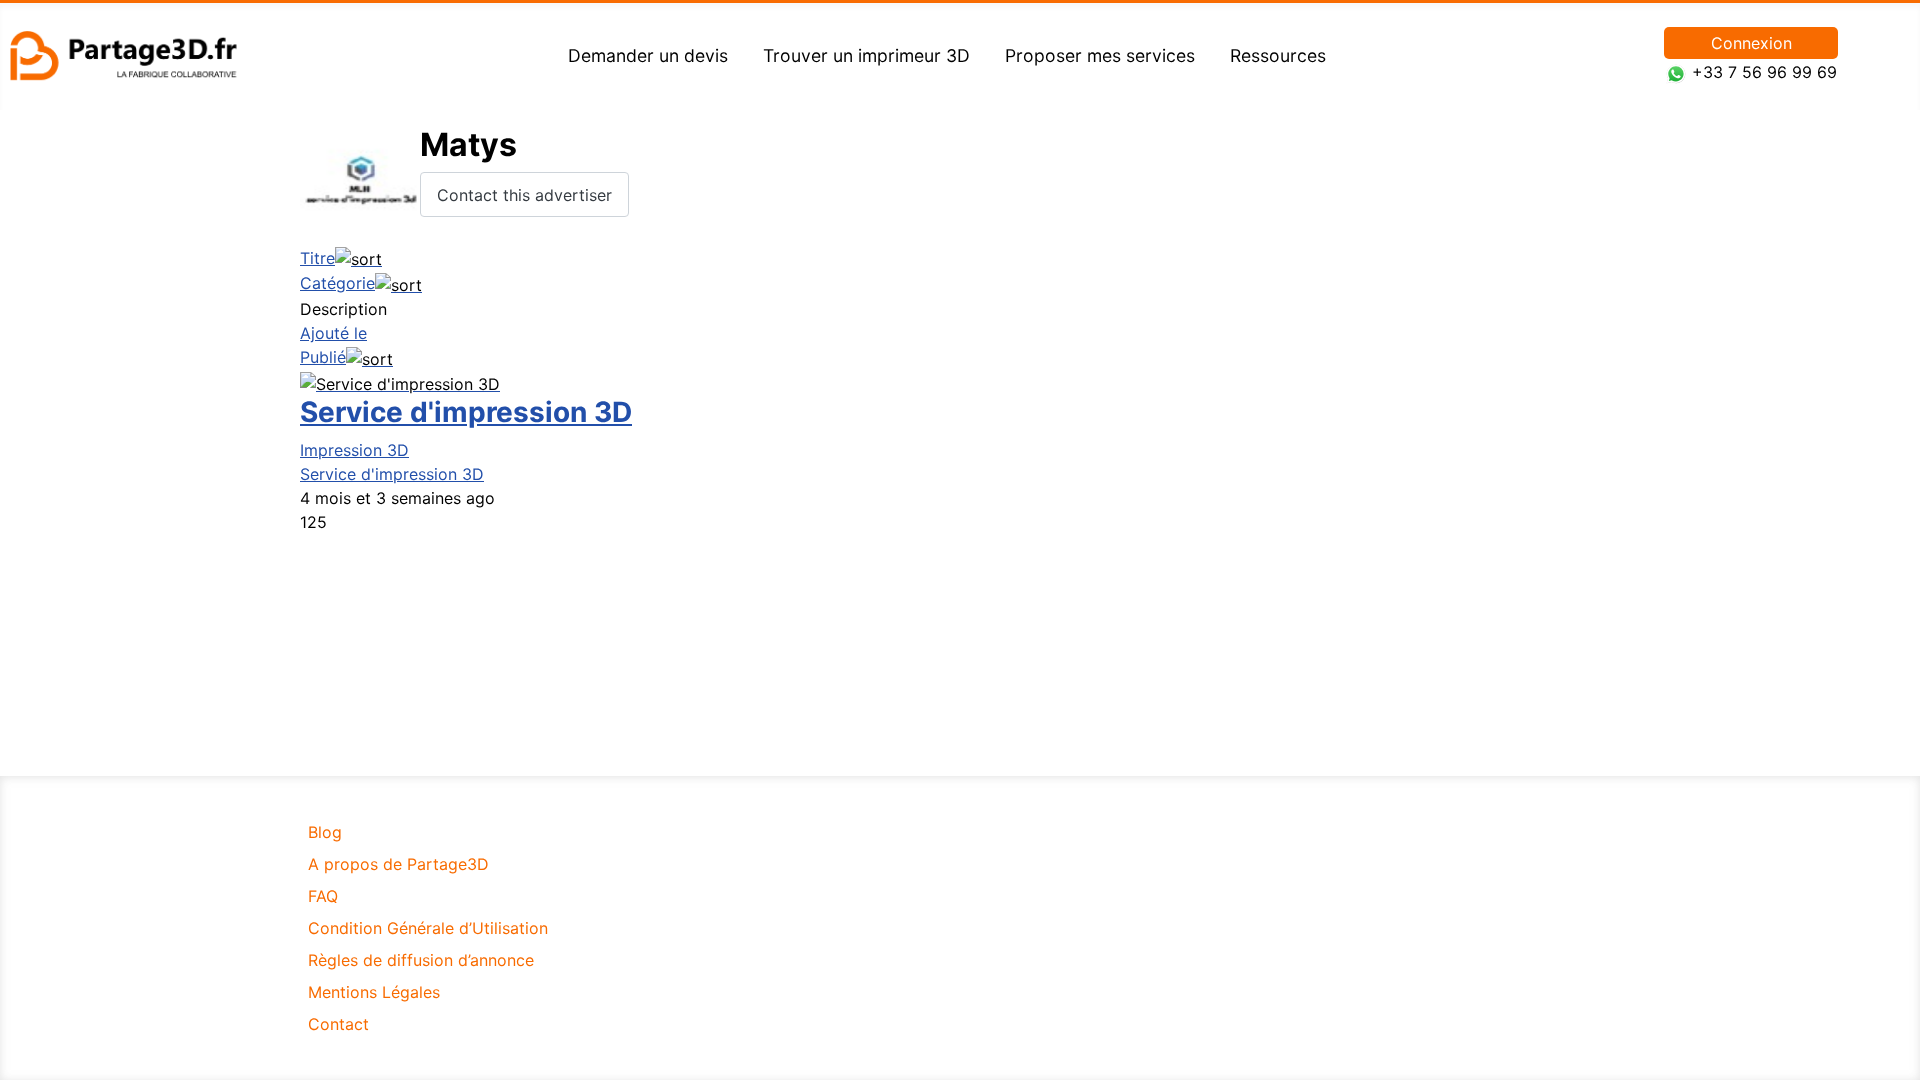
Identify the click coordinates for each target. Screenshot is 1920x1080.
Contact (338, 1024)
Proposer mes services (1100, 55)
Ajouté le (333, 333)
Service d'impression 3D (466, 412)
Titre (317, 258)
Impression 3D (354, 450)
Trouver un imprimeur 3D (866, 55)
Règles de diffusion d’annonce (421, 960)
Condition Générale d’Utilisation (428, 928)
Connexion (1751, 43)
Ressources (1278, 55)
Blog (325, 832)
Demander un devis (648, 55)
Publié (323, 357)
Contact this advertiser (524, 195)
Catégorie (337, 283)
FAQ (323, 896)
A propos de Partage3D (398, 864)
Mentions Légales (374, 992)
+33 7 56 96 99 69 (1764, 72)
